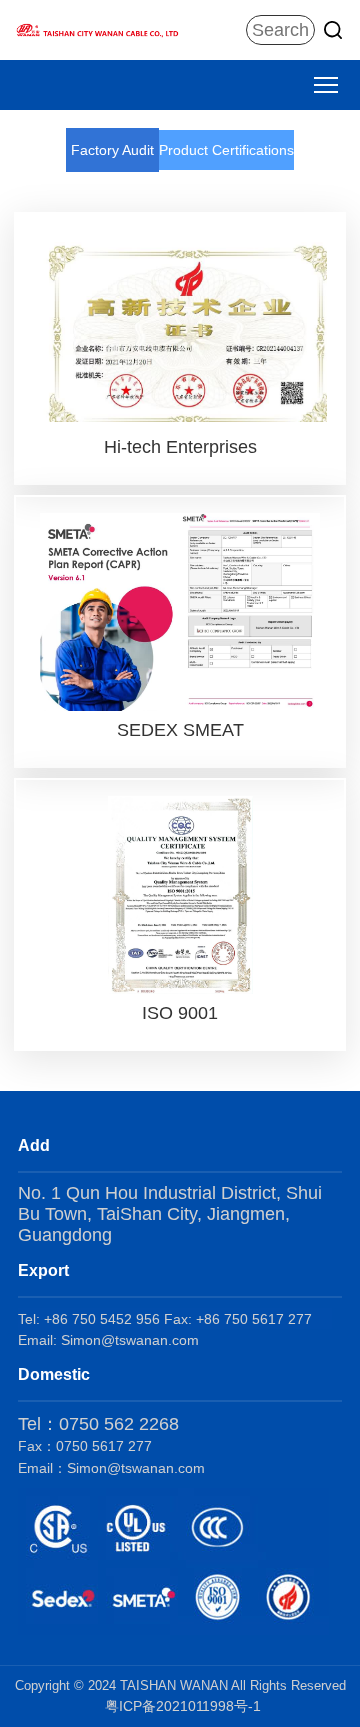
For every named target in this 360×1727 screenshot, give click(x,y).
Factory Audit (112, 150)
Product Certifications (226, 150)
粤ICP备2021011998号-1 (183, 1706)
